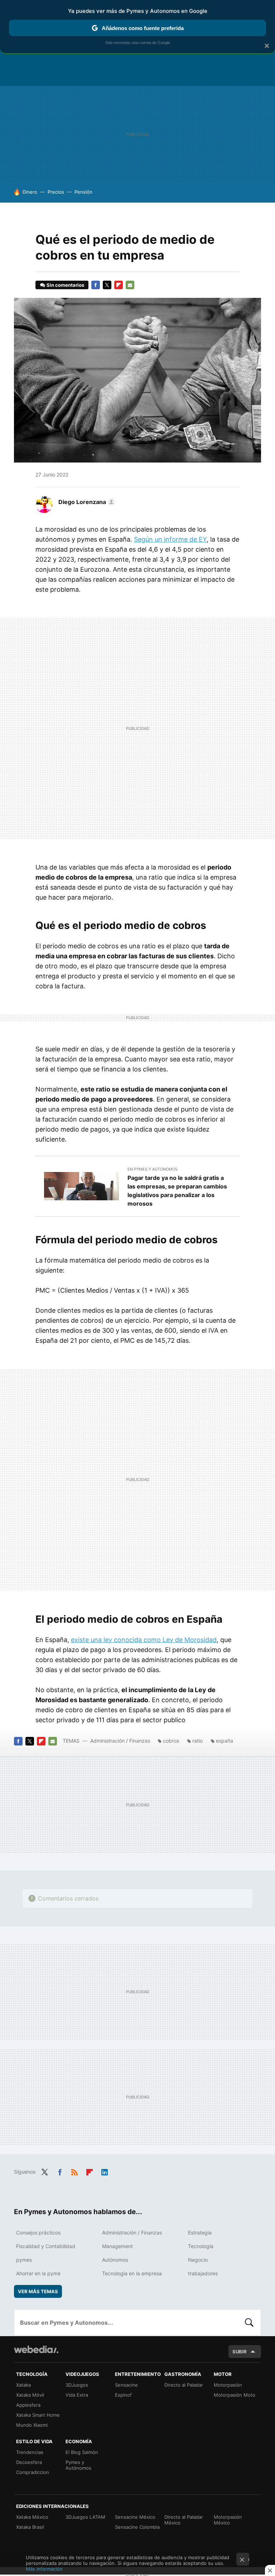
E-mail (130, 285)
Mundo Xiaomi (32, 2425)
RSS (74, 2171)
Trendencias (30, 2452)
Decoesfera (29, 2462)
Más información (44, 2569)
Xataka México (32, 2517)
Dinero (30, 192)
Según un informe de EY (170, 539)
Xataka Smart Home (38, 2415)
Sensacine (126, 2385)
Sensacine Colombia (137, 2527)
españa (225, 1741)
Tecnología (201, 2246)
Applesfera (28, 2405)
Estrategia (200, 2233)
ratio (197, 1741)
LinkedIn (105, 2171)
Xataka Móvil (30, 2395)
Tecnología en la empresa (132, 2273)
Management (117, 2246)
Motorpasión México (228, 2520)
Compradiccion (33, 2472)
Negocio (198, 2260)
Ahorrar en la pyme (38, 2273)
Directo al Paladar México (184, 2520)
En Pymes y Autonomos (153, 1169)
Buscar (249, 2323)
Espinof (123, 2395)
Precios (56, 192)
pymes (24, 2260)
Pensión (83, 192)
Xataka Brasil (30, 2527)
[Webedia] (36, 2349)
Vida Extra (77, 2395)
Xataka (23, 2385)
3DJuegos (77, 2385)
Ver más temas (38, 2291)
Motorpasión (228, 2385)
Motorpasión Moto (235, 2395)
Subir (240, 2352)
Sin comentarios (65, 285)
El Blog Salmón (82, 2452)
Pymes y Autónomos (78, 2465)
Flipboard (119, 285)
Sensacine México (135, 2517)
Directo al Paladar (184, 2385)
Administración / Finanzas (120, 1741)
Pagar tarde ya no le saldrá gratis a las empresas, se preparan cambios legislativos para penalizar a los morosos (177, 1191)
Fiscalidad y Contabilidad (46, 2246)
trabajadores (203, 2273)
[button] (86, 502)
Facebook (96, 285)
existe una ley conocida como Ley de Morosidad (144, 1640)
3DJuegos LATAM (85, 2517)
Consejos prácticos (38, 2233)
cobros (171, 1741)
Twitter (107, 285)
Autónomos (115, 2260)
